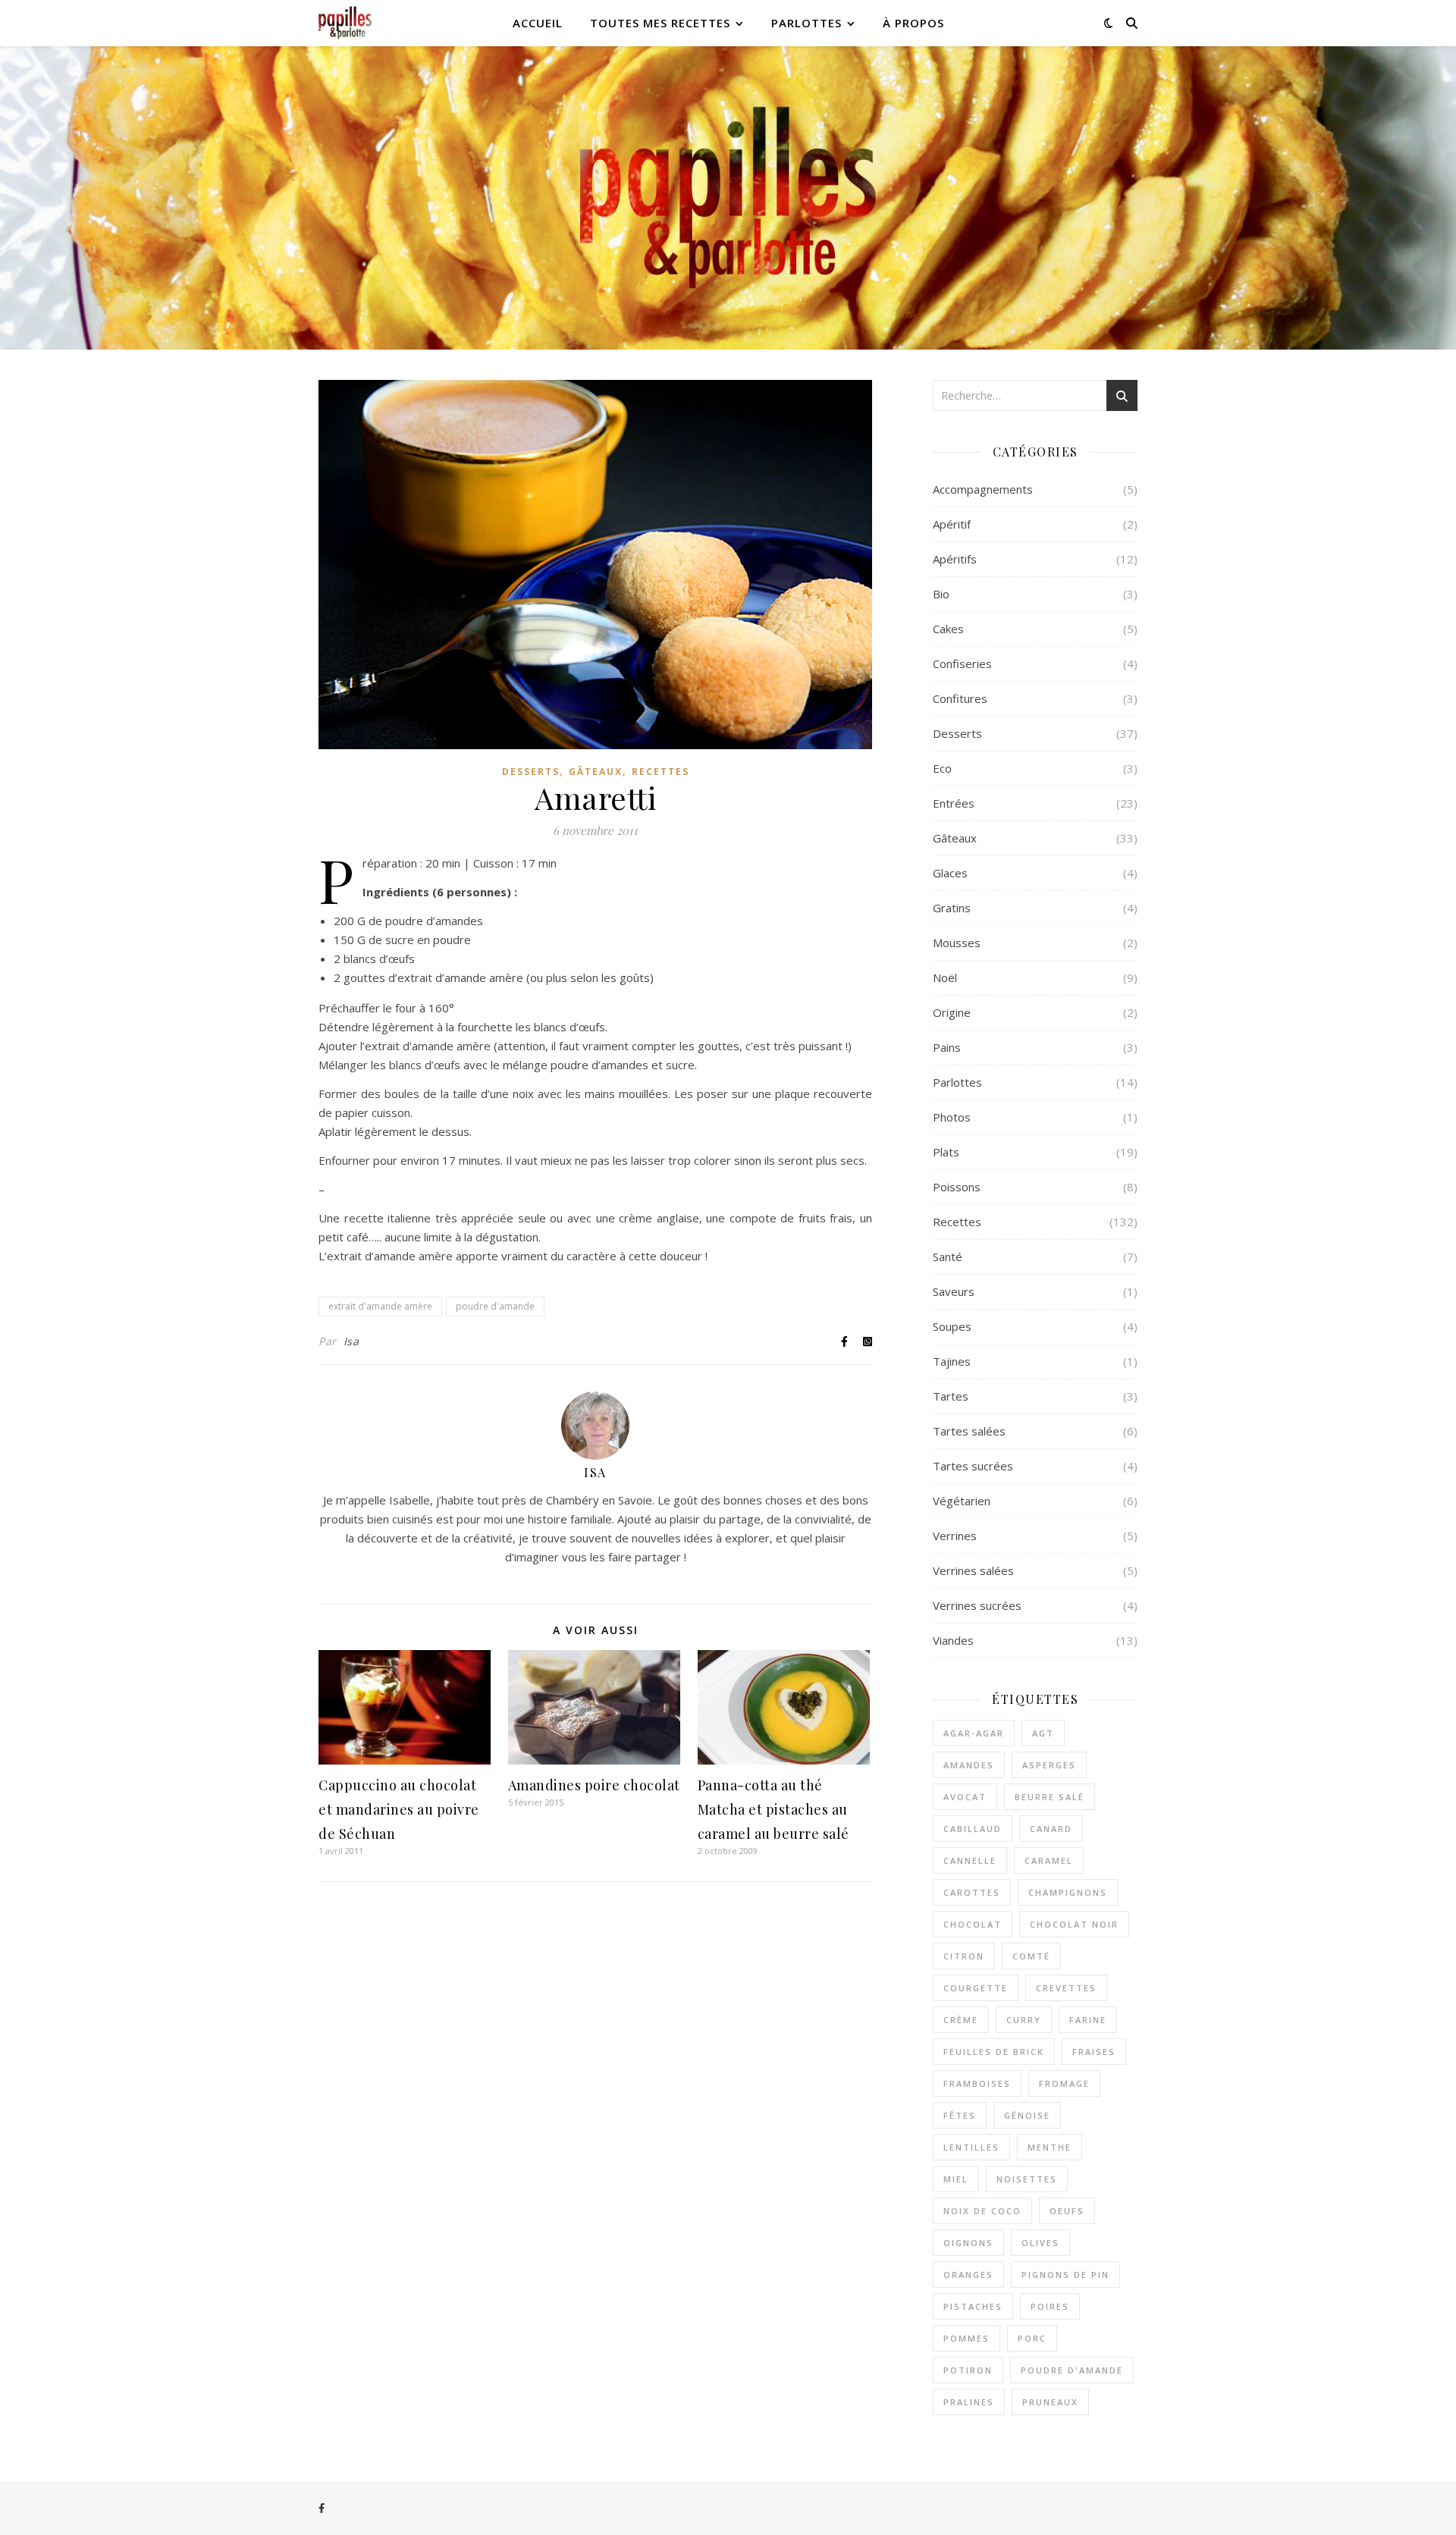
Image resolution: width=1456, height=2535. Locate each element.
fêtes (960, 2115)
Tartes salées (969, 1431)
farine (1088, 2020)
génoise (1027, 2115)
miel (956, 2179)
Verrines (955, 1536)
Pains (947, 1047)
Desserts (531, 772)
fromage (1064, 2083)
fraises (1094, 2052)
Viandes (953, 1640)
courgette (976, 1988)
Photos (952, 1117)
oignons (968, 2243)
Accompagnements (983, 489)
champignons (1068, 1892)
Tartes (951, 1396)
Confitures (960, 698)
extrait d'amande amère (380, 1306)
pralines (969, 2402)
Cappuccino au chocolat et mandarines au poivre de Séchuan (399, 1809)
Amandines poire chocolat (594, 1785)
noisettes (1027, 2179)
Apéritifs (955, 559)
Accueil (538, 23)
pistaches (973, 2306)
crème (961, 2020)
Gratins (952, 908)
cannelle (970, 1860)
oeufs (1067, 2211)
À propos (913, 23)
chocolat (973, 1924)
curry (1024, 2020)
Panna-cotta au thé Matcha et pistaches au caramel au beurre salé (773, 1809)
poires (1050, 2306)
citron (964, 1956)
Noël (945, 977)
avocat (965, 1797)
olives (1040, 2243)
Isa (351, 1341)
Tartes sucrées (973, 1466)
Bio (941, 594)
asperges (1049, 1765)
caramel (1049, 1860)
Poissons (957, 1187)
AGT (1043, 1733)
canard (1051, 1829)
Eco (942, 768)
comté (1031, 1956)
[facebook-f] (322, 2508)
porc (1032, 2338)
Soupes (952, 1326)
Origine (952, 1012)
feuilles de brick (994, 2052)
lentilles (971, 2147)
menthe (1050, 2147)
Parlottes (806, 23)
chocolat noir (1074, 1924)
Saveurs (954, 1291)
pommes (966, 2338)
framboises (977, 2083)
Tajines (952, 1361)
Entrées (954, 803)
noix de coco (982, 2211)
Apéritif (952, 524)
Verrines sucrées (977, 1605)
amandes (969, 1765)
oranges (968, 2275)
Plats (946, 1152)
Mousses (957, 943)
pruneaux (1050, 2402)
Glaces (950, 873)
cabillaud (973, 1829)
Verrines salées (973, 1570)
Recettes (661, 772)
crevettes (1066, 1988)
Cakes (948, 629)
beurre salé (1050, 1797)
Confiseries (962, 664)
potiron (968, 2370)
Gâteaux (596, 772)
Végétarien (962, 1501)
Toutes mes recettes (660, 23)
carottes (972, 1892)
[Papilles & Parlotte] (345, 23)
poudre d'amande (495, 1306)
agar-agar (974, 1733)
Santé (948, 1257)
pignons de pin (1065, 2275)
